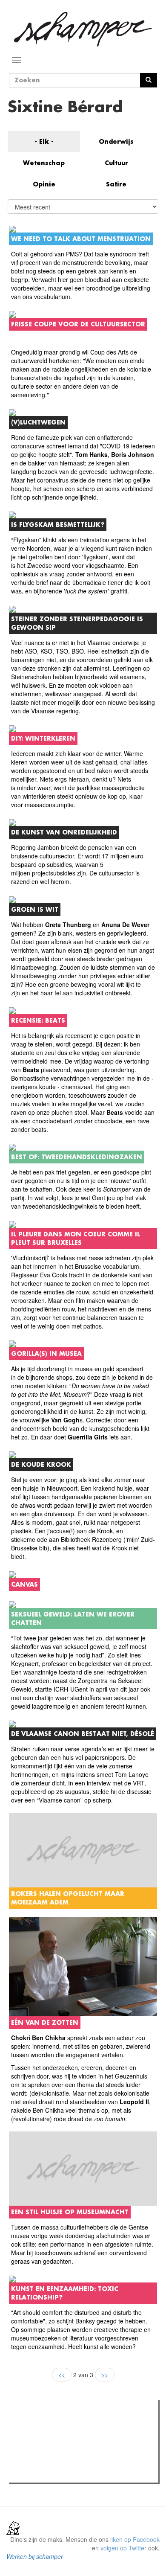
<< (62, 2375)
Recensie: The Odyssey (58, 2443)
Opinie (44, 184)
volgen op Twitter (123, 2548)
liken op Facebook (135, 2539)
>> (105, 2375)
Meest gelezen (38, 2425)
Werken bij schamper (35, 2556)
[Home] (83, 29)
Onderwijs (116, 141)
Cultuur (116, 163)
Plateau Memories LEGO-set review (74, 2474)
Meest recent (86, 2425)
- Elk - (44, 141)
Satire (116, 184)
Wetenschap (44, 163)
